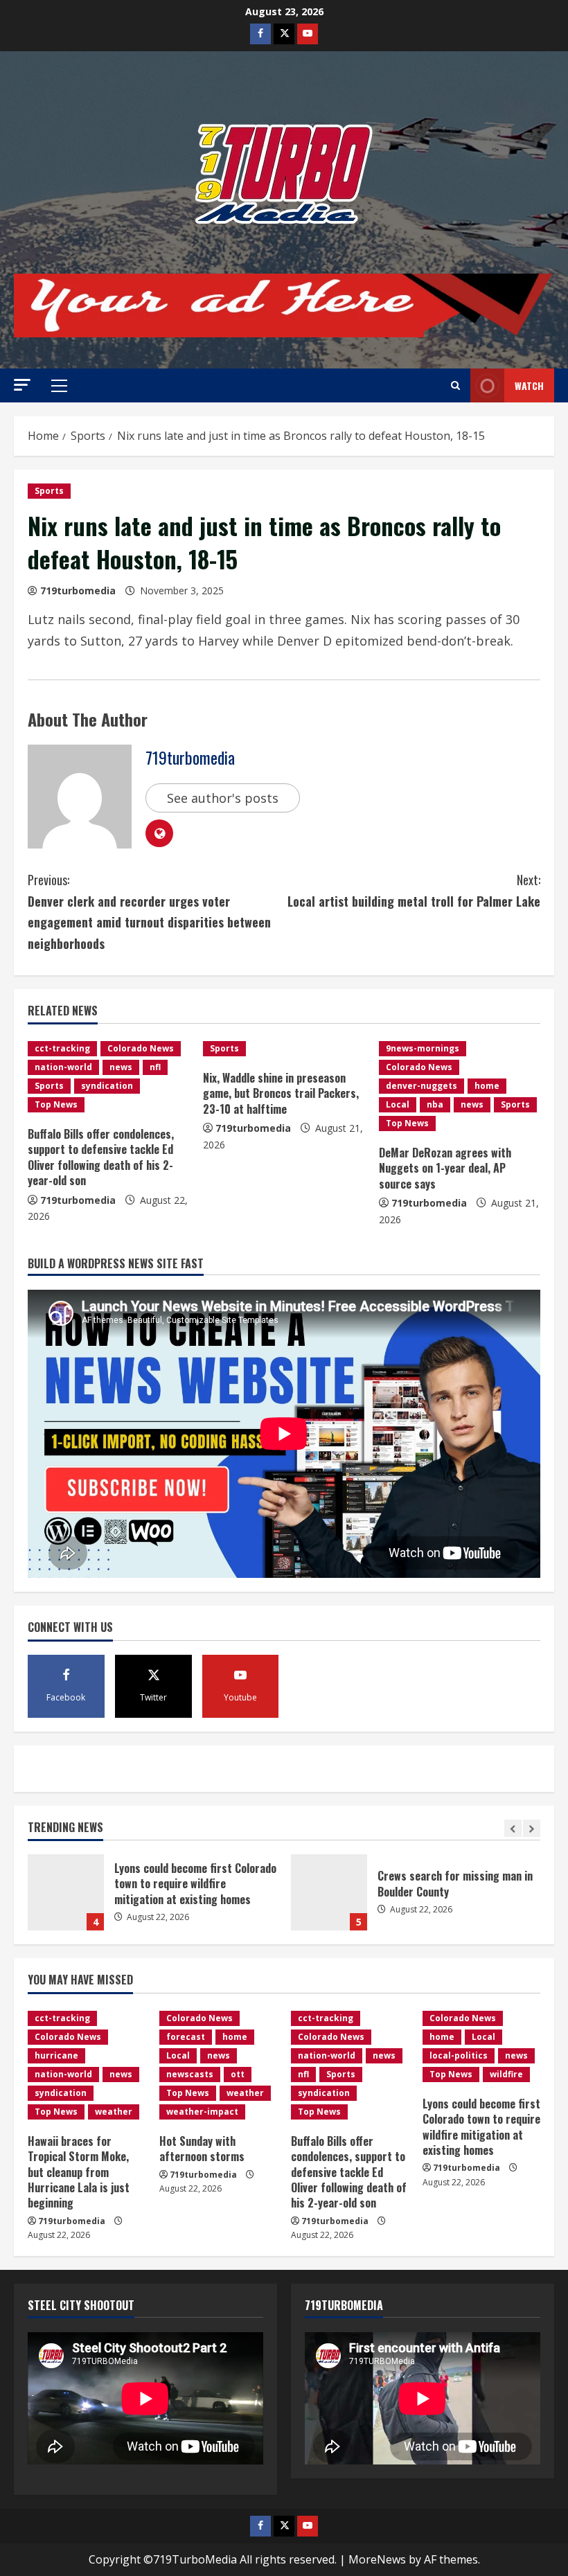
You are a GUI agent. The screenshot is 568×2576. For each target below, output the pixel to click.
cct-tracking (62, 1048)
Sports (49, 491)
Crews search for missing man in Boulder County (66, 1892)
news (121, 1067)
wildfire (506, 2074)
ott (238, 2074)
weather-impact (202, 2112)
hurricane (56, 2055)
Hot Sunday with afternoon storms (202, 2149)
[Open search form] (455, 386)
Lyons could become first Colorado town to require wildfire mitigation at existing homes (481, 2127)
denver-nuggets (421, 1086)
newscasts (190, 2074)
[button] (22, 385)
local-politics (459, 2055)
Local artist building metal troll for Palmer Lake (414, 890)
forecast (186, 2037)
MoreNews (377, 2559)
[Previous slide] (513, 1828)
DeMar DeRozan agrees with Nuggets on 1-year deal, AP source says (445, 1168)
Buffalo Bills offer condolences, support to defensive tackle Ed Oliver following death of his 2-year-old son (101, 1157)
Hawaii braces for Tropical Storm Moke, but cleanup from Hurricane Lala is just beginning (329, 1892)
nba (435, 1104)
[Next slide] (532, 1828)
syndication (107, 1086)
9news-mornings (423, 1048)
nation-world (63, 1067)
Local (398, 1104)
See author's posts (223, 798)
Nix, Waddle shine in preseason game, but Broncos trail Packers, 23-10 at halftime (281, 1093)
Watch (529, 385)
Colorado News (141, 1048)
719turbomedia (78, 590)
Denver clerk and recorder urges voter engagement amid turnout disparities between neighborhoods (149, 912)
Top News (56, 1104)
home (487, 1086)
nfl (155, 1067)
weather (114, 2112)
